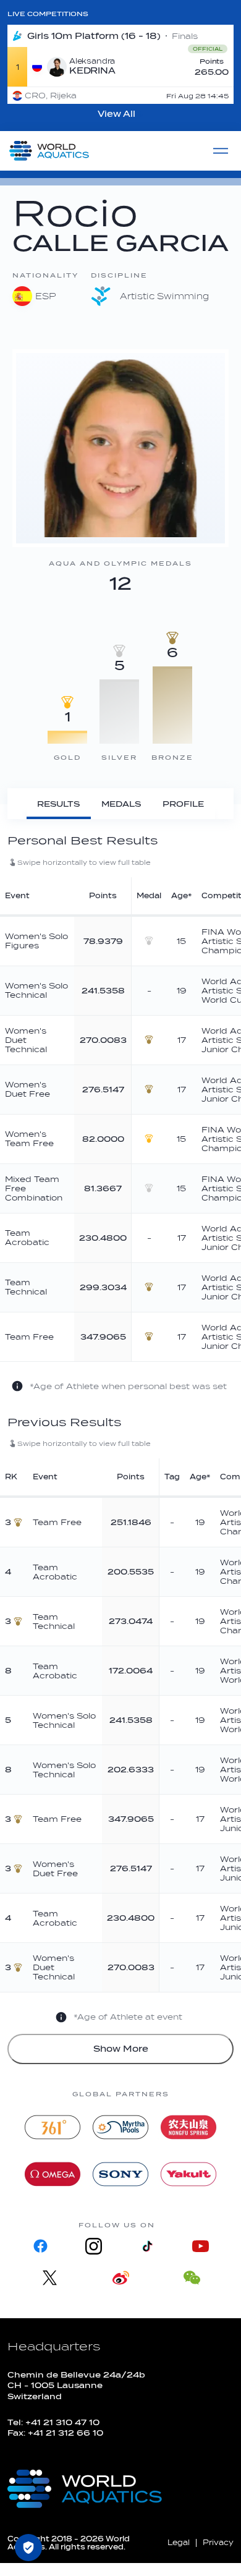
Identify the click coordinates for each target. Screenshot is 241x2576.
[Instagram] (94, 2246)
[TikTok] (147, 2246)
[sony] (120, 2174)
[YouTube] (200, 2246)
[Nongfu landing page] (188, 2127)
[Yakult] (188, 2174)
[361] (53, 2127)
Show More (121, 2049)
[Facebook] (41, 2246)
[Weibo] (121, 2278)
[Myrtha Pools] (120, 2127)
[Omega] (53, 2174)
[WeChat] (192, 2278)
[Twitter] (50, 2278)
